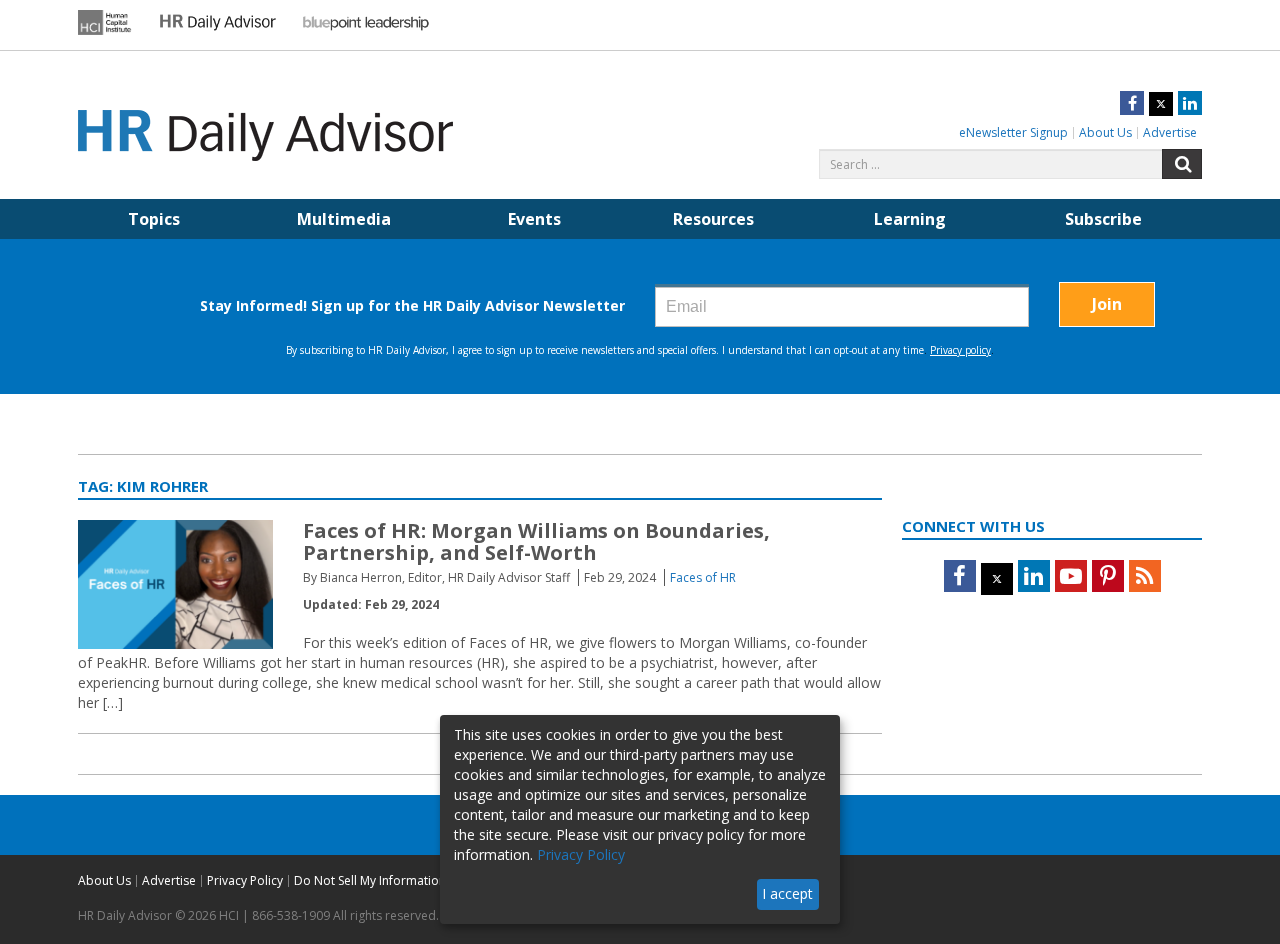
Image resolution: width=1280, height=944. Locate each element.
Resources (713, 219)
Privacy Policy (245, 880)
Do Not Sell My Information (370, 880)
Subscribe (1103, 219)
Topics (154, 219)
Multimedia (344, 219)
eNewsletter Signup (1013, 132)
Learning (910, 219)
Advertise (1170, 132)
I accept (787, 893)
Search (1182, 164)
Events (534, 219)
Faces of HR (703, 577)
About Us (1105, 132)
